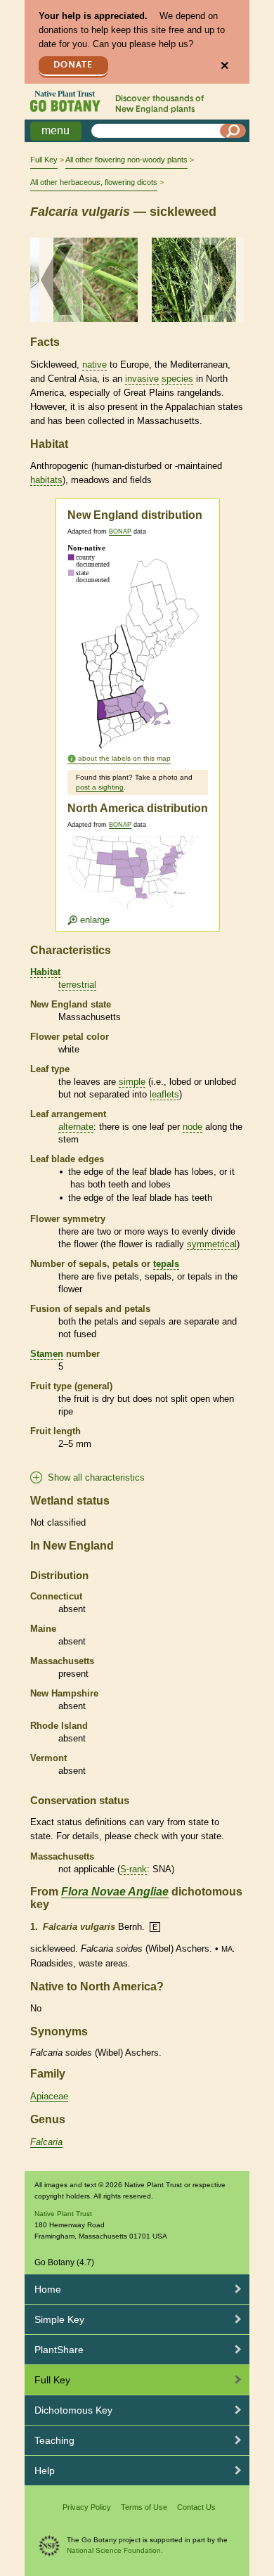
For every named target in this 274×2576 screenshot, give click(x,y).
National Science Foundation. (115, 2550)
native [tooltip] (94, 365)
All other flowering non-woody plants (126, 160)
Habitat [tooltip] (45, 972)
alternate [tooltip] (76, 1127)
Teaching (54, 2440)
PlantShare (59, 2350)
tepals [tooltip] (166, 1264)
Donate (73, 65)
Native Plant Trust (63, 2214)
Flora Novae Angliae (115, 1892)
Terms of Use (144, 2507)
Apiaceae (49, 2096)
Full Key (44, 160)
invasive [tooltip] (142, 379)
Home (48, 2289)
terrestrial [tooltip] (77, 985)
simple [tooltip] (132, 1082)
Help (45, 2471)
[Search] (233, 131)
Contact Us (196, 2507)
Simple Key (59, 2319)
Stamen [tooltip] (47, 1354)
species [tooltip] (177, 379)
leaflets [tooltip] (164, 1094)
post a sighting (100, 787)
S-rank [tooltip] (133, 1869)
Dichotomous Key (73, 2410)
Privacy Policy (87, 2507)
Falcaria (46, 2142)
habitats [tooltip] (46, 480)
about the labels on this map (124, 758)
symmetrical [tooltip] (212, 1244)
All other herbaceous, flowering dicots (94, 182)
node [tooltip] (193, 1127)
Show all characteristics (96, 1477)
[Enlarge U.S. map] (136, 881)
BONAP (120, 532)
